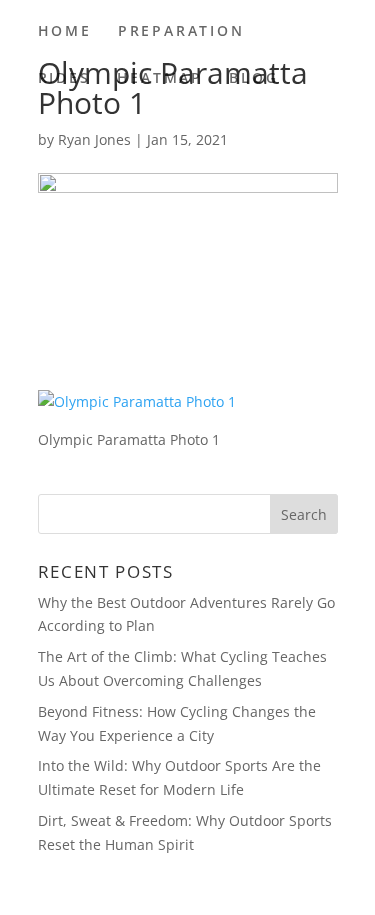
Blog (253, 79)
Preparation (181, 32)
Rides (64, 79)
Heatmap (160, 79)
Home (65, 32)
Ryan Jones (94, 139)
